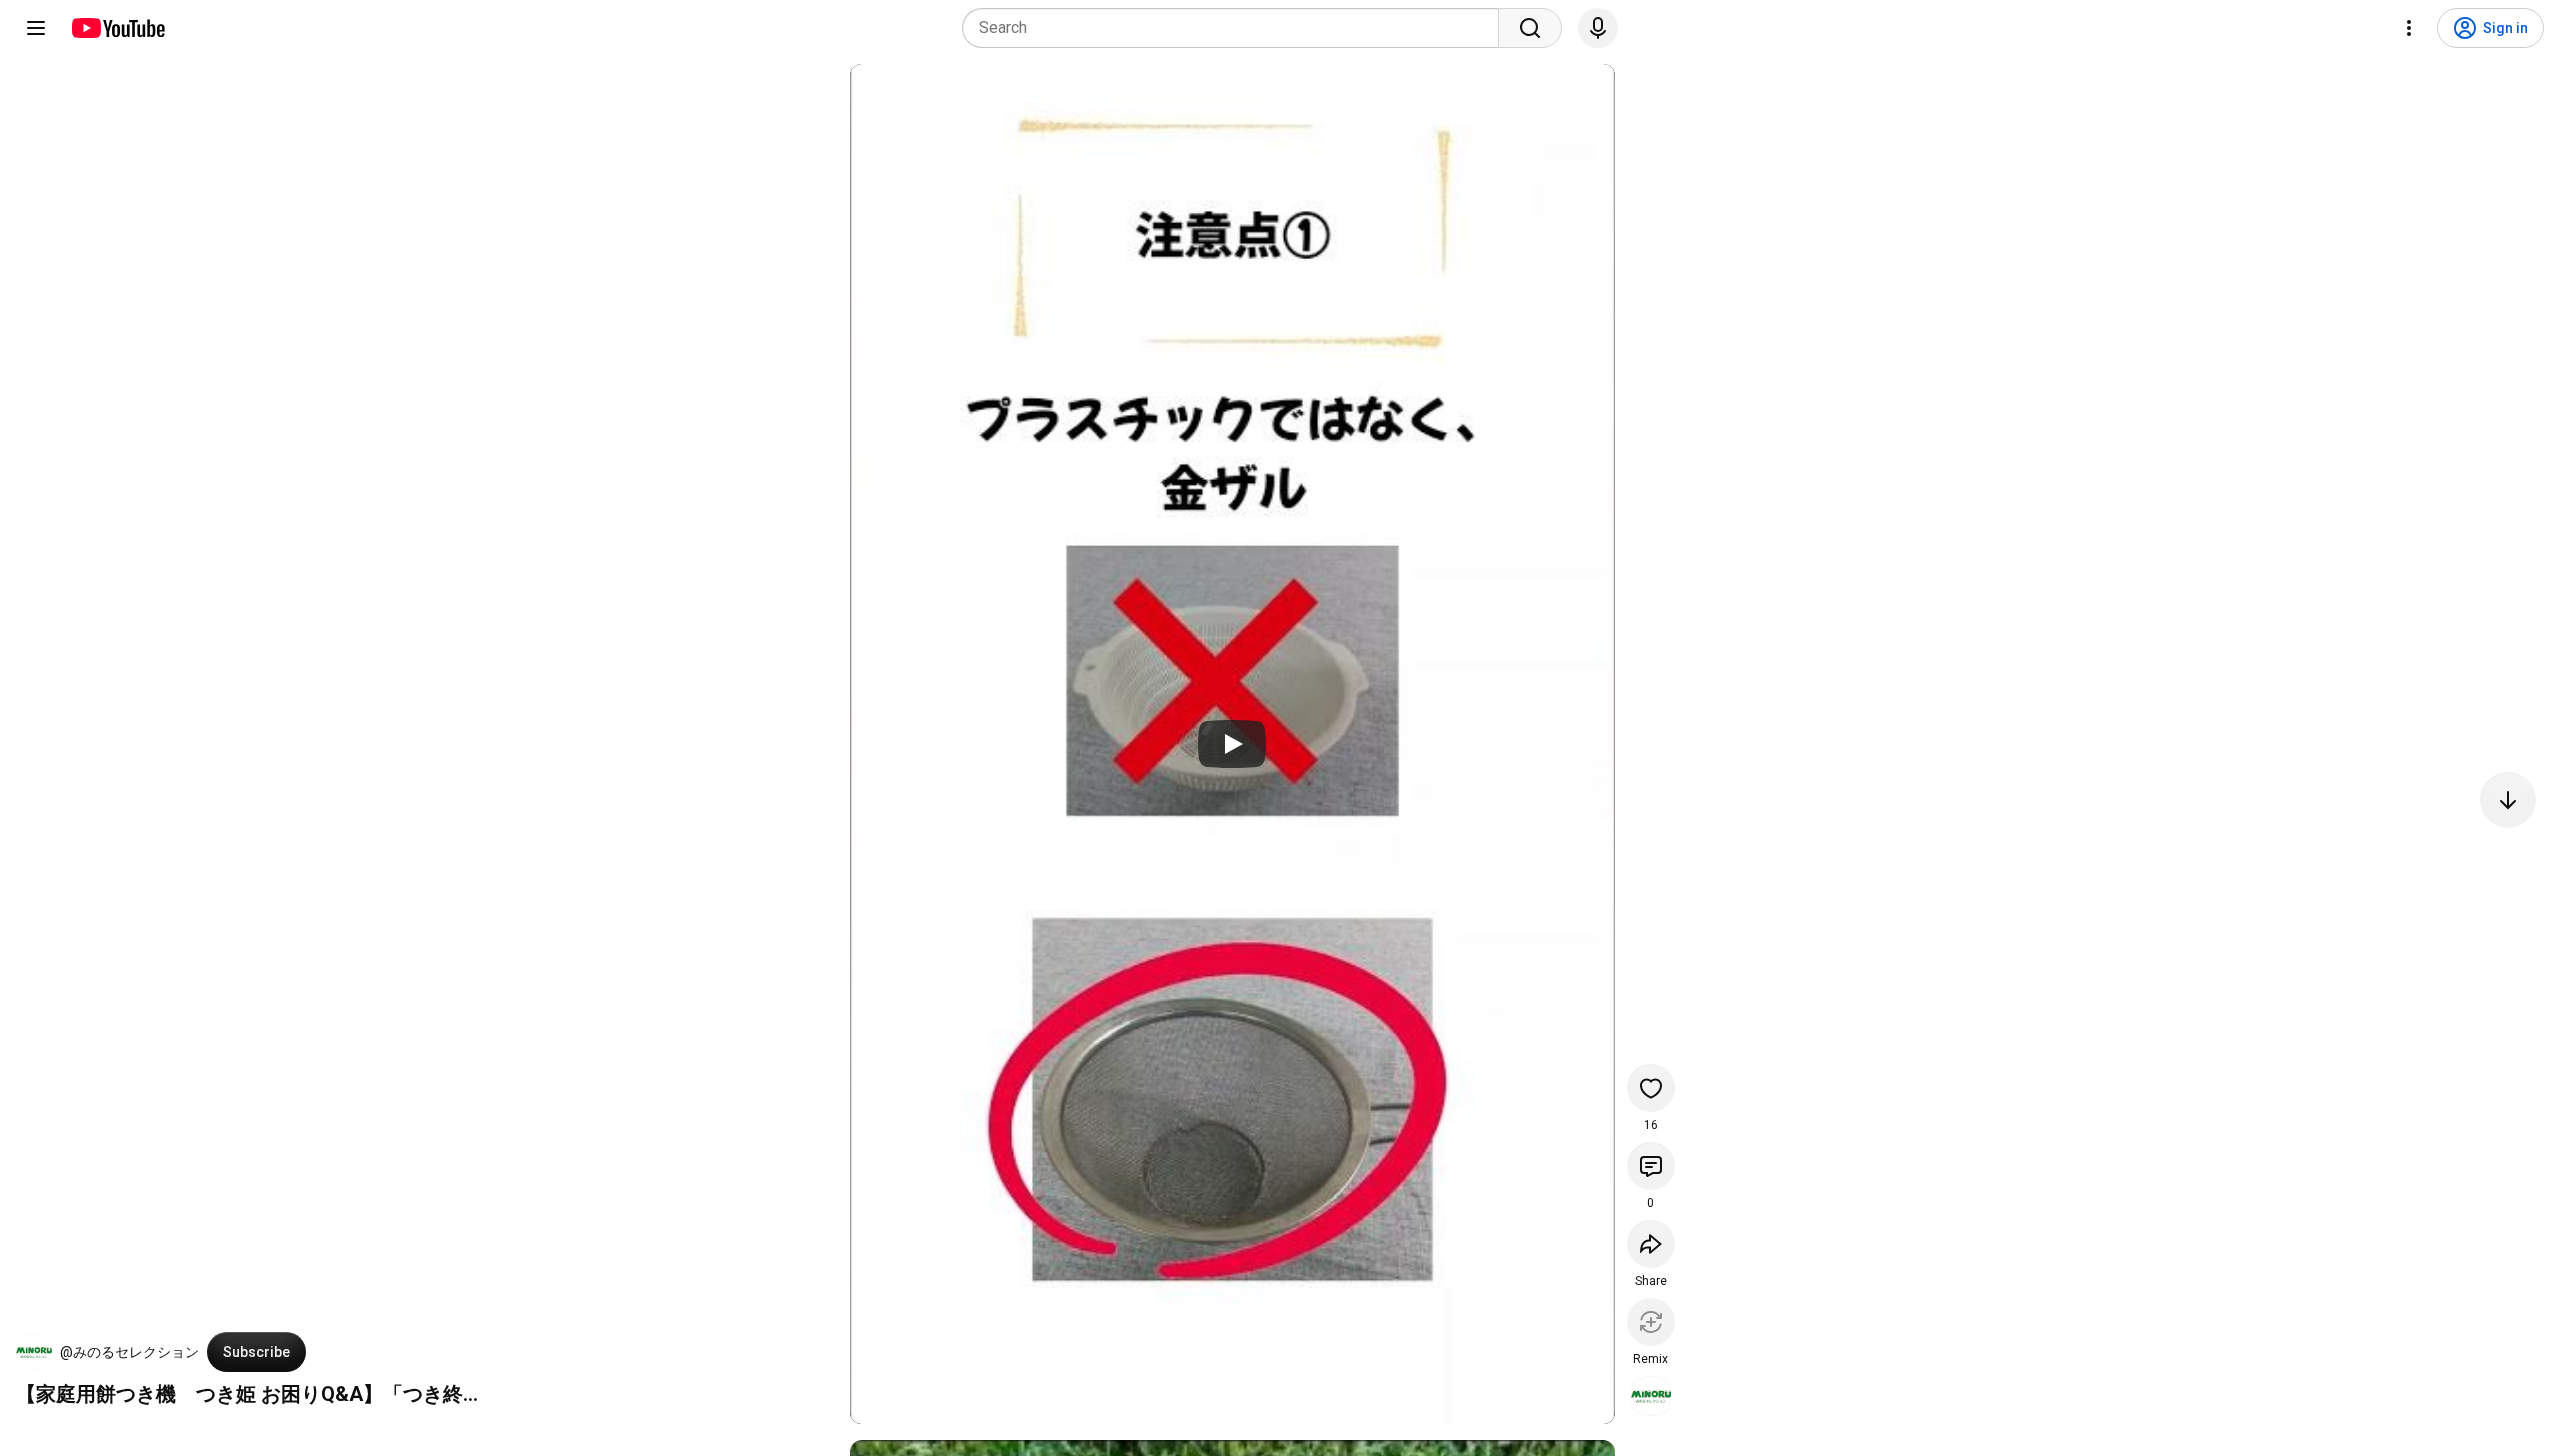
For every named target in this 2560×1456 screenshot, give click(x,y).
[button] (34, 1352)
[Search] (1530, 28)
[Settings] (2409, 28)
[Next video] (2508, 800)
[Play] (1232, 744)
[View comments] (1651, 1166)
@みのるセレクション (129, 1352)
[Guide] (36, 28)
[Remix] (1651, 1322)
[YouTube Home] (117, 28)
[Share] (1651, 1244)
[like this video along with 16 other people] (1651, 1088)
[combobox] (1236, 28)
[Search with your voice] (1598, 28)
